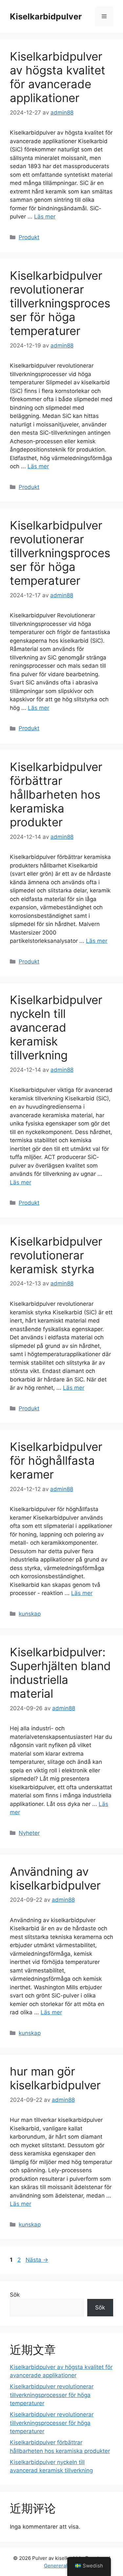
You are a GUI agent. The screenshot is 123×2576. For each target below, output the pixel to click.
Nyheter (29, 1833)
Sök (15, 2295)
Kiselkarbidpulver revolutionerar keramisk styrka (56, 1255)
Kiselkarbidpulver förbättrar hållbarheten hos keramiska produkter (56, 794)
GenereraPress (62, 2566)
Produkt (29, 237)
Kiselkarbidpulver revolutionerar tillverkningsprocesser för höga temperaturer (60, 303)
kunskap (30, 1614)
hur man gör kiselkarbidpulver (55, 2078)
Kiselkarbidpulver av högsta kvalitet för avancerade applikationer (58, 77)
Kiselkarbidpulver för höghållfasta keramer (56, 1460)
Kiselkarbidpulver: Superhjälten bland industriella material (60, 1673)
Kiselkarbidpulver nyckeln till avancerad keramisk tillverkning (56, 1027)
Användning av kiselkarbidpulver (55, 1878)
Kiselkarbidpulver (46, 16)
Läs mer (45, 217)
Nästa (37, 2260)
